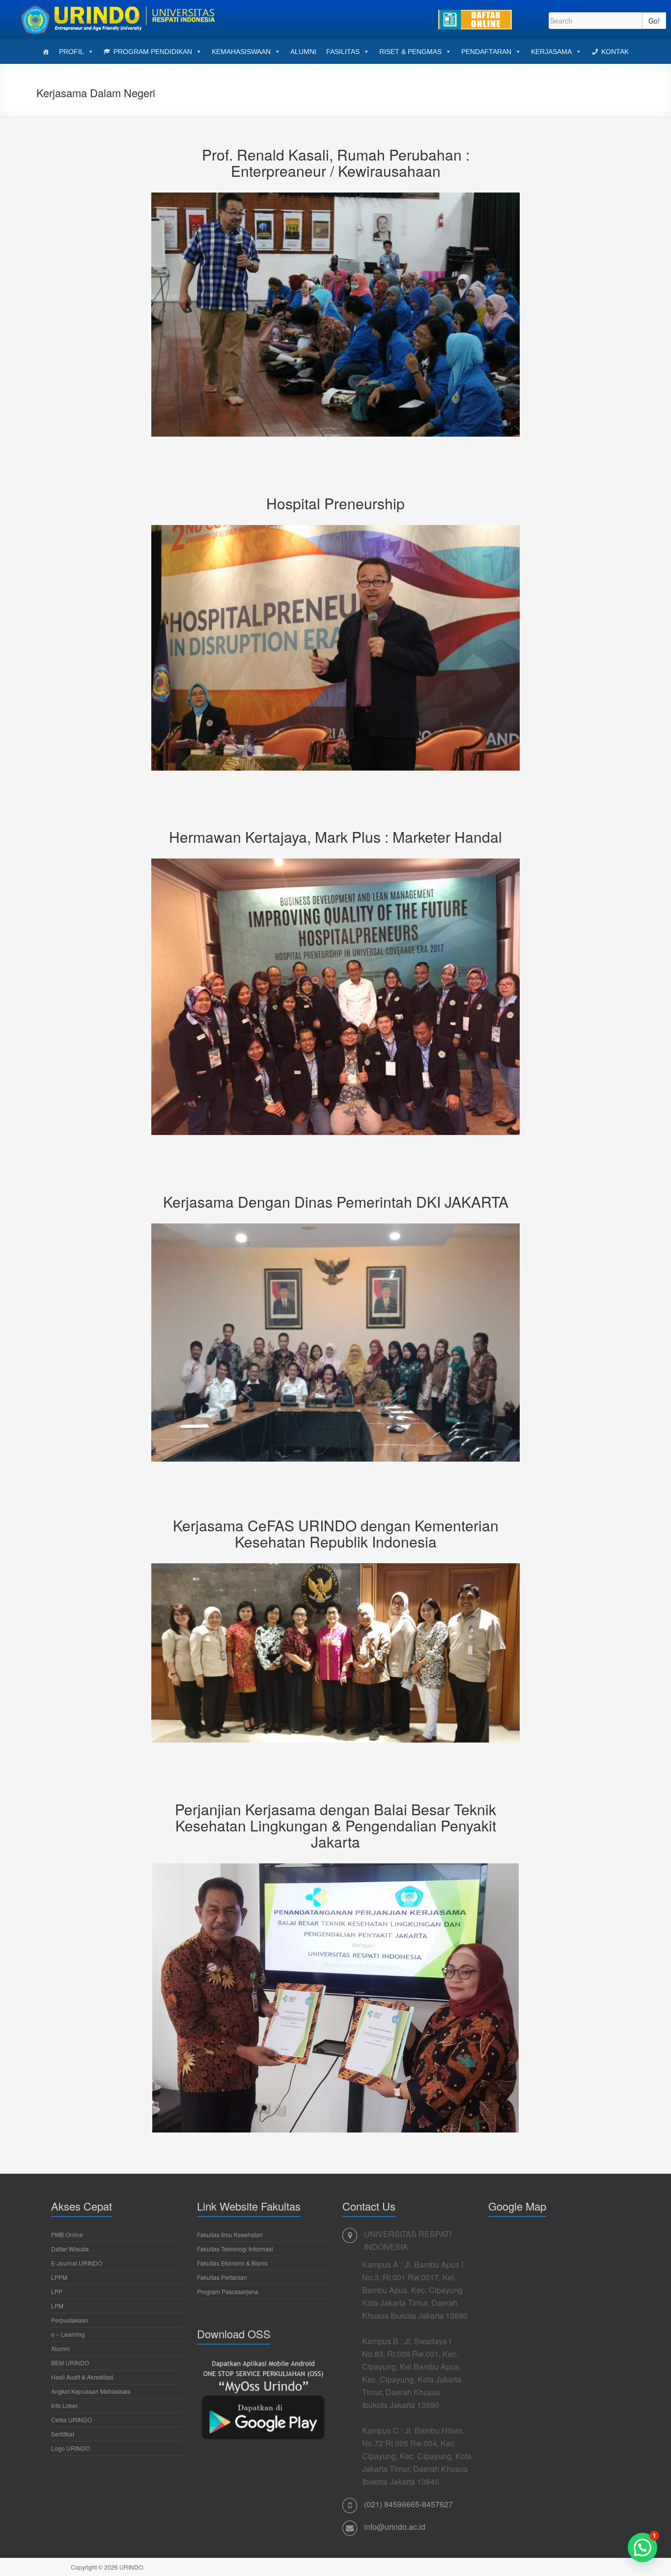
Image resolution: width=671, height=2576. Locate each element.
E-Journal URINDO (77, 2263)
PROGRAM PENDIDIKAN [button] (153, 52)
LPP (57, 2291)
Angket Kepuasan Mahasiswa (91, 2391)
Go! (654, 21)
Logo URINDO (70, 2448)
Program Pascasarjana (228, 2291)
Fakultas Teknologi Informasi (235, 2249)
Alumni (60, 2348)
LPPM (59, 2277)
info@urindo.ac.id (395, 2527)
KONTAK (615, 52)
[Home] (46, 52)
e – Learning (68, 2334)
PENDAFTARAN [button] (486, 52)
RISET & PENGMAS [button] (410, 52)
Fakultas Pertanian (222, 2277)
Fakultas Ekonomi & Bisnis (232, 2263)
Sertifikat (63, 2434)
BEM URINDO (70, 2363)
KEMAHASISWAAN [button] (241, 52)
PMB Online (67, 2234)
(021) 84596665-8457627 (408, 2504)
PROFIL (71, 52)
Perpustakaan (70, 2320)
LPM (57, 2306)
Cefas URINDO (71, 2420)
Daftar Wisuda (70, 2249)
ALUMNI (303, 52)
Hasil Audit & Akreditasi (82, 2377)
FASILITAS (343, 52)
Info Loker (64, 2405)
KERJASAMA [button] (551, 52)
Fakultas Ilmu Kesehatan (230, 2234)
